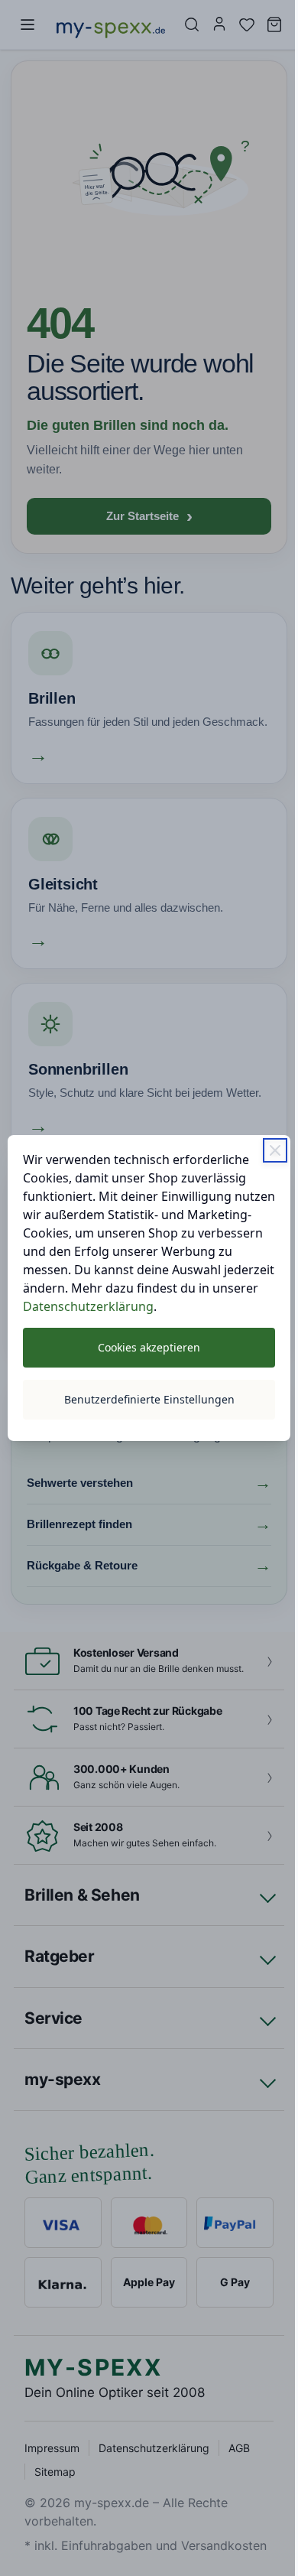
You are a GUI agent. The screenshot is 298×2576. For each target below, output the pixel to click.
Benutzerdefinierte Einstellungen (143, 1408)
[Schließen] (264, 1141)
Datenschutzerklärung (87, 1316)
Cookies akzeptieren (144, 1356)
